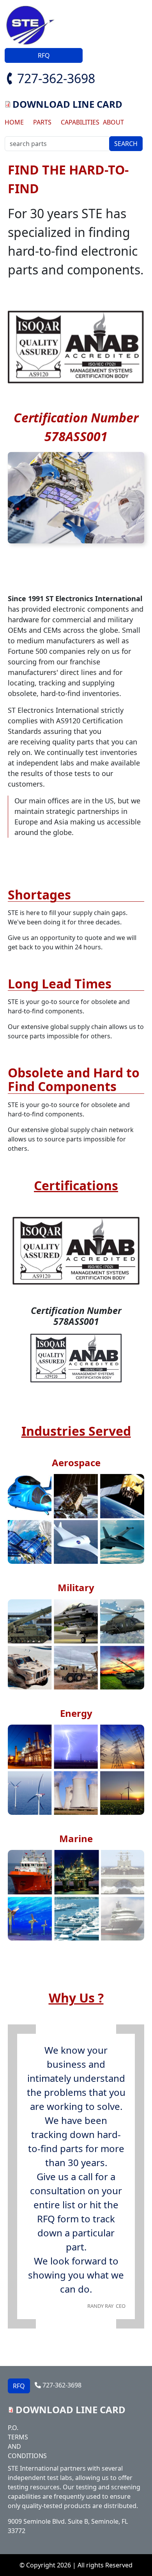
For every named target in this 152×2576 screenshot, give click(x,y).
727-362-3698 (56, 78)
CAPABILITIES (79, 122)
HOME (14, 122)
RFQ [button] (44, 55)
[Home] (33, 26)
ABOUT (113, 122)
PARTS (42, 122)
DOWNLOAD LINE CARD (67, 104)
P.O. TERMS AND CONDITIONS (25, 2442)
